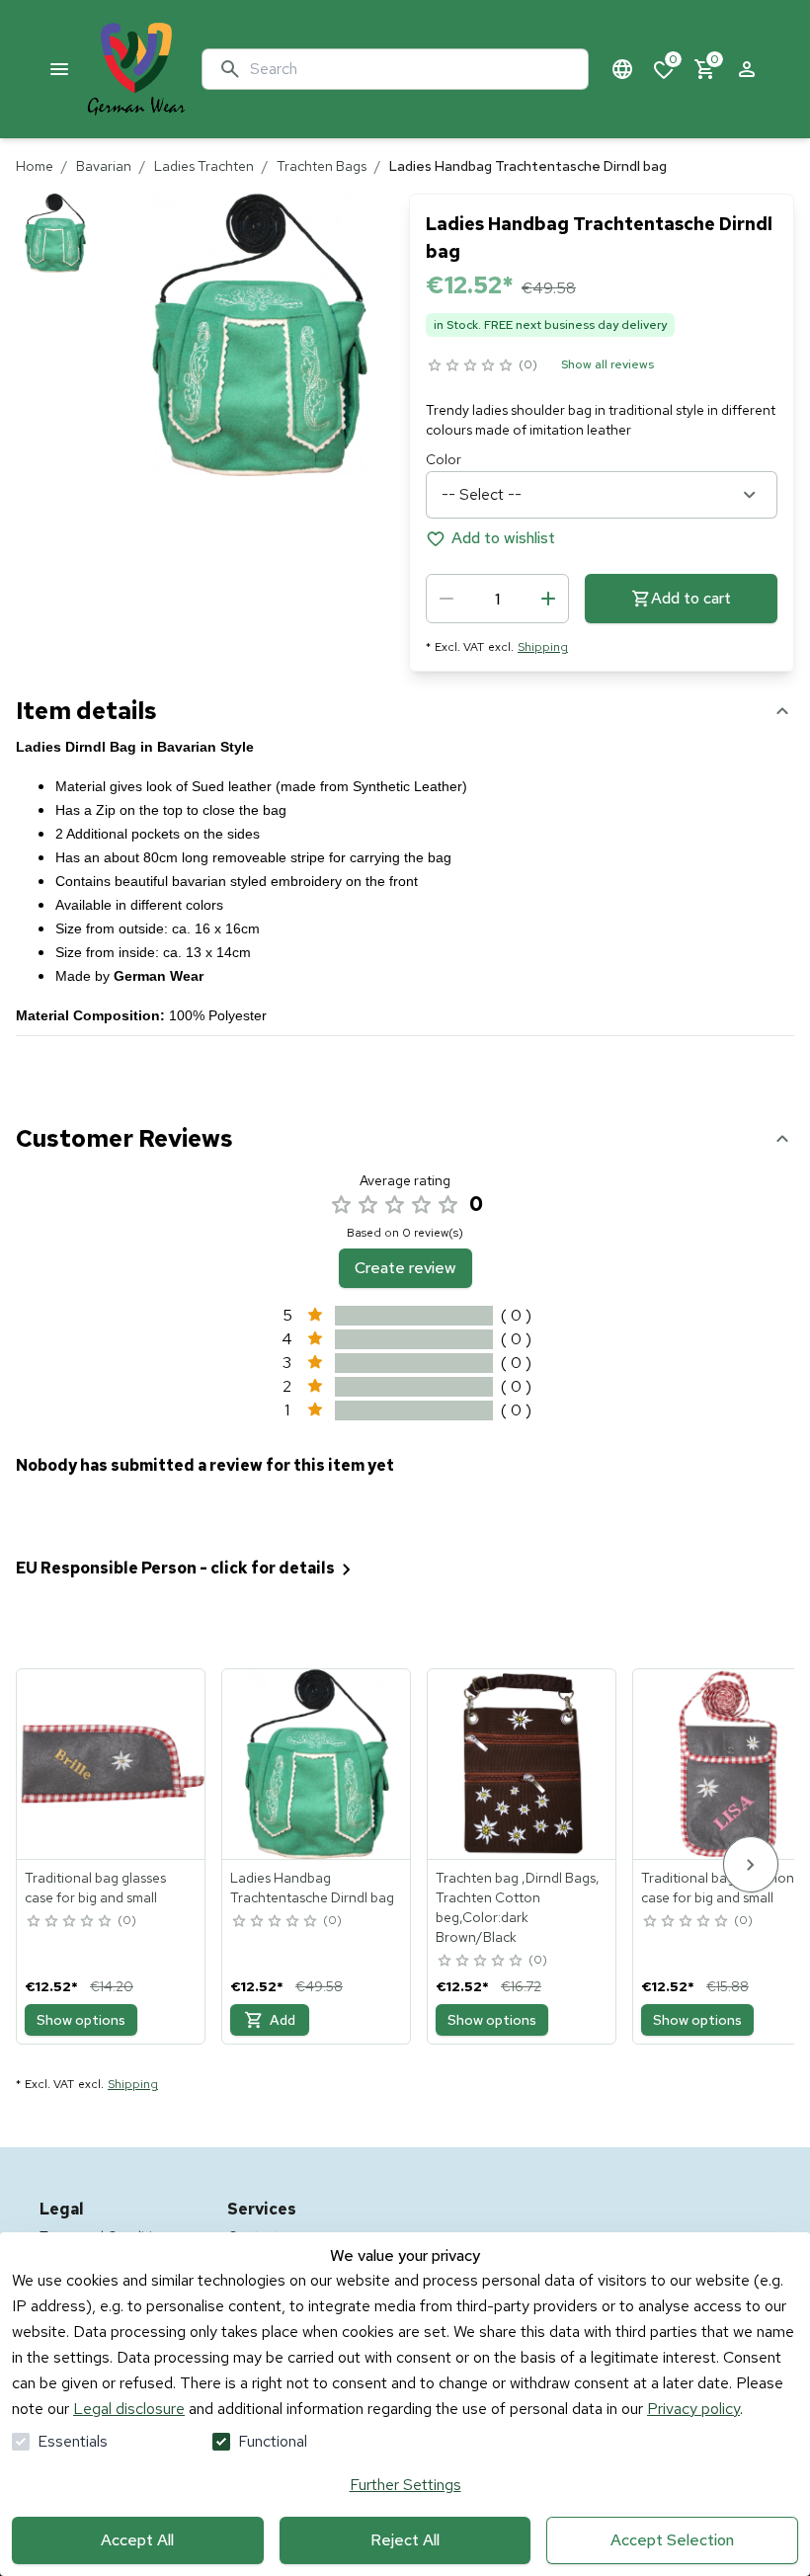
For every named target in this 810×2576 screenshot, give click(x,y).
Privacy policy (693, 2409)
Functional (273, 2441)
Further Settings (405, 2485)
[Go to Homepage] (136, 69)
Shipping (543, 647)
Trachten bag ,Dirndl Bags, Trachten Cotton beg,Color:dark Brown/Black (518, 1907)
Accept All (137, 2540)
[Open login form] (747, 69)
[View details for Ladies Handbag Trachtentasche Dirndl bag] (317, 1764)
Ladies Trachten (204, 166)
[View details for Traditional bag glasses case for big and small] (112, 1764)
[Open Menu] (59, 69)
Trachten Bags (322, 166)
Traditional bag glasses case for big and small (95, 1888)
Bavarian (104, 166)
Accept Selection (672, 2540)
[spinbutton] (497, 599)
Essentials (73, 2441)
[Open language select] (622, 69)
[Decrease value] (446, 599)
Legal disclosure (129, 2409)
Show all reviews (607, 364)
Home (35, 166)
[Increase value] (548, 599)
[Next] (751, 1864)
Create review (405, 1268)
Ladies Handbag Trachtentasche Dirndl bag (312, 1888)
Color (444, 459)
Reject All (405, 2540)
